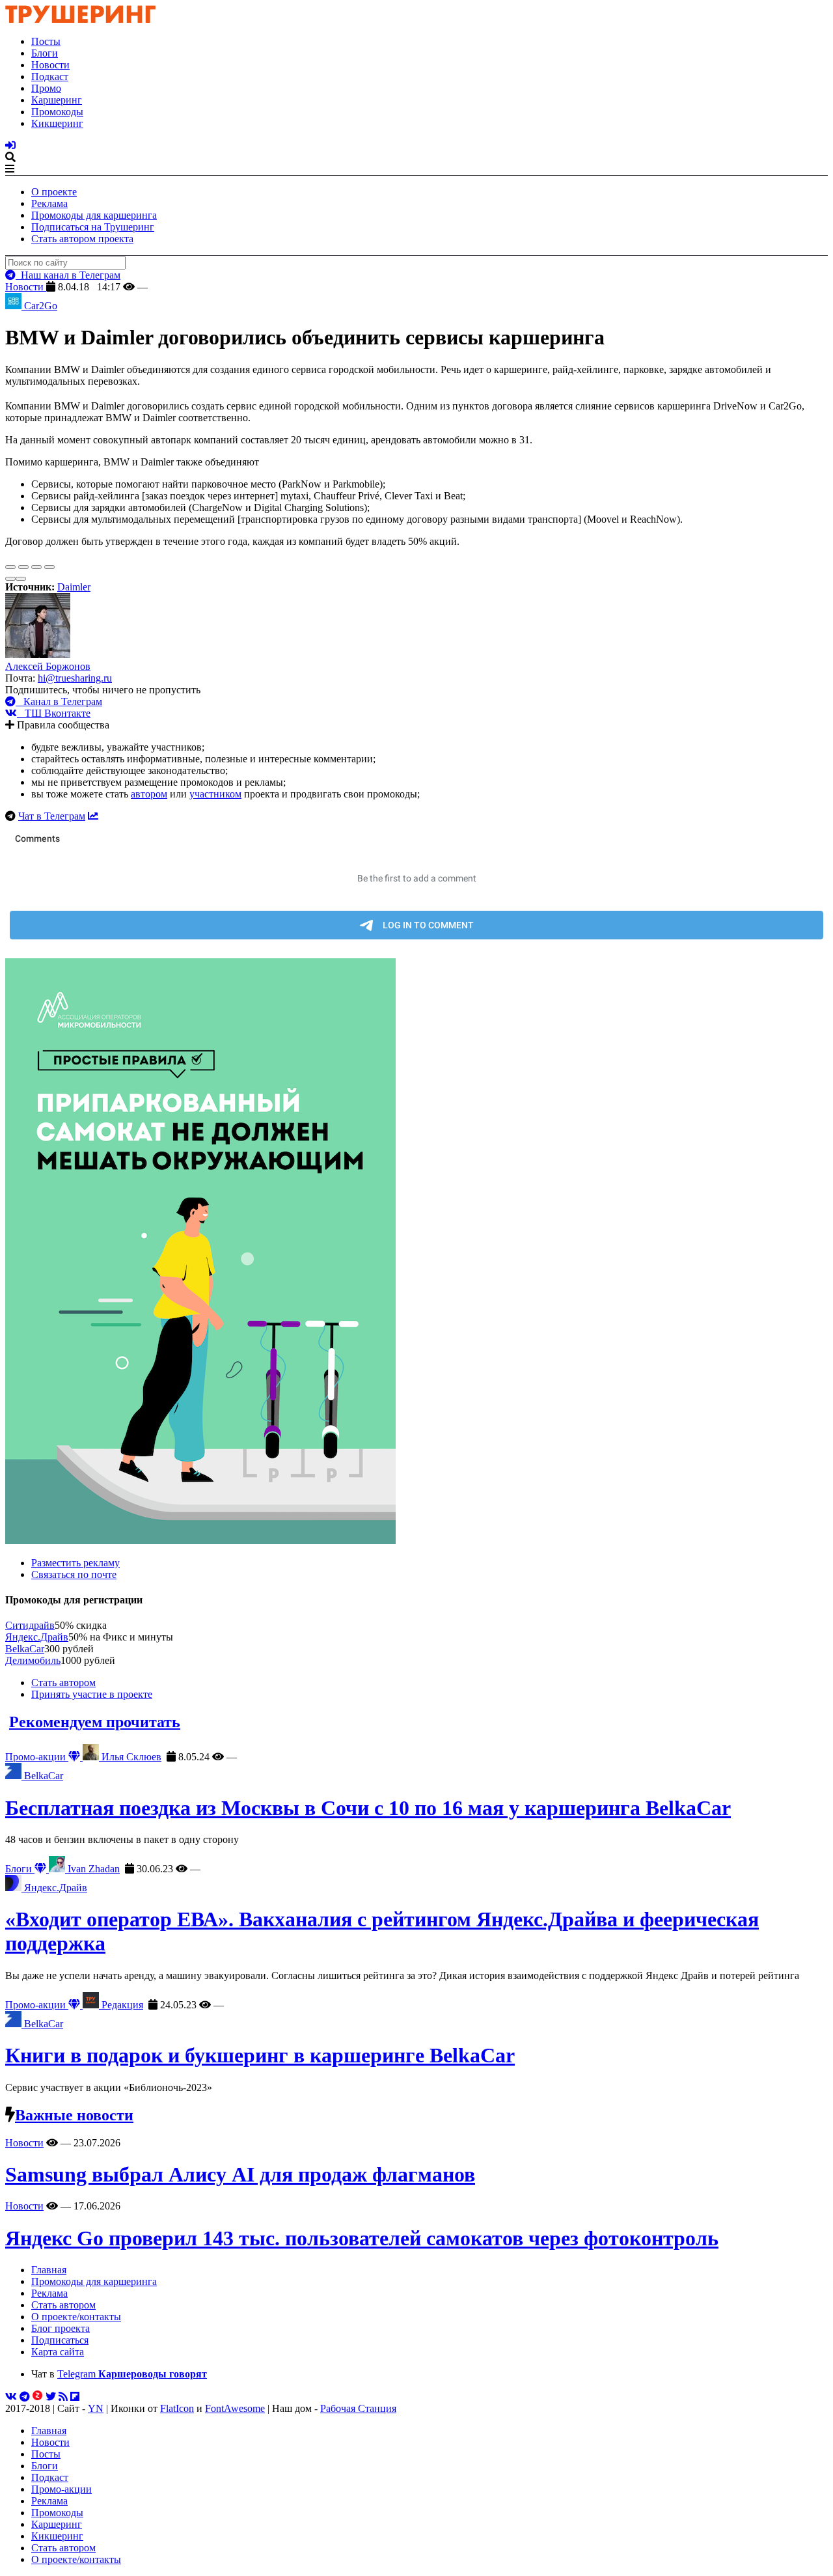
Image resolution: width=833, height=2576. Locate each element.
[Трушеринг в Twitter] (51, 2397)
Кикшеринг (57, 123)
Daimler (74, 587)
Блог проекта (61, 2328)
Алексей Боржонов (48, 666)
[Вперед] (21, 579)
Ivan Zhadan (92, 1869)
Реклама (49, 203)
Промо (46, 88)
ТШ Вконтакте (54, 713)
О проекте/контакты (76, 2317)
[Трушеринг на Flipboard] (75, 2397)
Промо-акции (37, 1757)
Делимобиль (33, 1660)
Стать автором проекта (82, 239)
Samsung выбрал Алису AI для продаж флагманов (240, 2174)
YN (96, 2408)
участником (215, 794)
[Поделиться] (23, 567)
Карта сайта (58, 2352)
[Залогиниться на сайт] (10, 145)
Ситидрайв (30, 1625)
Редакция (121, 2005)
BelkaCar (25, 1649)
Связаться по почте (74, 1574)
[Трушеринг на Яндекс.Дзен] (38, 2397)
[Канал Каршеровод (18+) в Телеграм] (25, 2397)
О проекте (54, 192)
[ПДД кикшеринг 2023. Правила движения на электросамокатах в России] (416, 1253)
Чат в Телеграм (52, 816)
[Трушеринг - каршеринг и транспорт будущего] (81, 19)
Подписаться (60, 2340)
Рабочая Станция (358, 2408)
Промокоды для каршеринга (94, 215)
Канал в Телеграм (59, 701)
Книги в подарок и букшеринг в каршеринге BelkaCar (260, 2055)
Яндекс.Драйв (37, 1637)
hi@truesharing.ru (75, 678)
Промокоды (57, 112)
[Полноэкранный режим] (36, 567)
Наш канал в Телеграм (68, 275)
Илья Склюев (130, 1757)
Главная (49, 2270)
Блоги (45, 53)
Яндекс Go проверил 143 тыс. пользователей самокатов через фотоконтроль (362, 2238)
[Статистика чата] (93, 816)
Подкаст (50, 76)
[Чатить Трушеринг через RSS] (63, 2397)
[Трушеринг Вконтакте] (11, 2397)
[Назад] (10, 579)
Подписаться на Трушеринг (93, 227)
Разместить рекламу (75, 1563)
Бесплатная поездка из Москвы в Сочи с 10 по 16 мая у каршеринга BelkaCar (368, 1808)
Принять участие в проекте (92, 1694)
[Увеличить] (49, 567)
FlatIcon (177, 2408)
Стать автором (63, 1683)
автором (149, 794)
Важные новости (74, 2115)
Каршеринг (57, 100)
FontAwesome (235, 2408)
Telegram (132, 2374)
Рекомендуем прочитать (95, 1722)
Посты (46, 41)
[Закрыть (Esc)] (10, 567)
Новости (50, 65)
